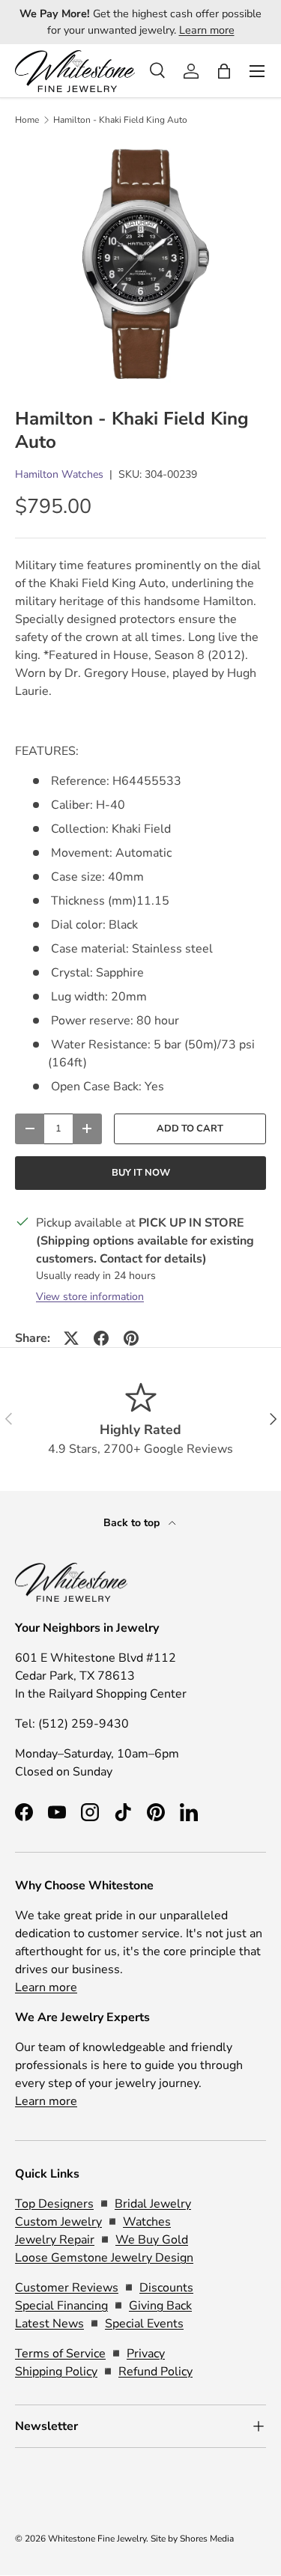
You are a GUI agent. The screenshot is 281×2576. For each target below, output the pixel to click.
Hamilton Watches (59, 474)
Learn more (207, 30)
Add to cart (190, 1128)
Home (27, 120)
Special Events (144, 2324)
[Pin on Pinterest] (131, 1338)
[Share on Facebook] (101, 1338)
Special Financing (61, 2306)
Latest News (49, 2324)
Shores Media (207, 2539)
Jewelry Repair (55, 2240)
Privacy (146, 2354)
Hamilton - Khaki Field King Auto (120, 120)
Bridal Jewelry (153, 2204)
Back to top (133, 1523)
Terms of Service (60, 2354)
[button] (224, 71)
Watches (147, 2222)
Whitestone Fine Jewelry (97, 2539)
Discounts (166, 2288)
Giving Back (160, 2306)
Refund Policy (155, 2372)
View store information (90, 1297)
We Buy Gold (152, 2240)
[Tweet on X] (71, 1338)
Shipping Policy (56, 2372)
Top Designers (54, 2204)
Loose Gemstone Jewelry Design (104, 2258)
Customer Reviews (67, 2288)
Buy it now (141, 1173)
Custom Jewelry (58, 2222)
